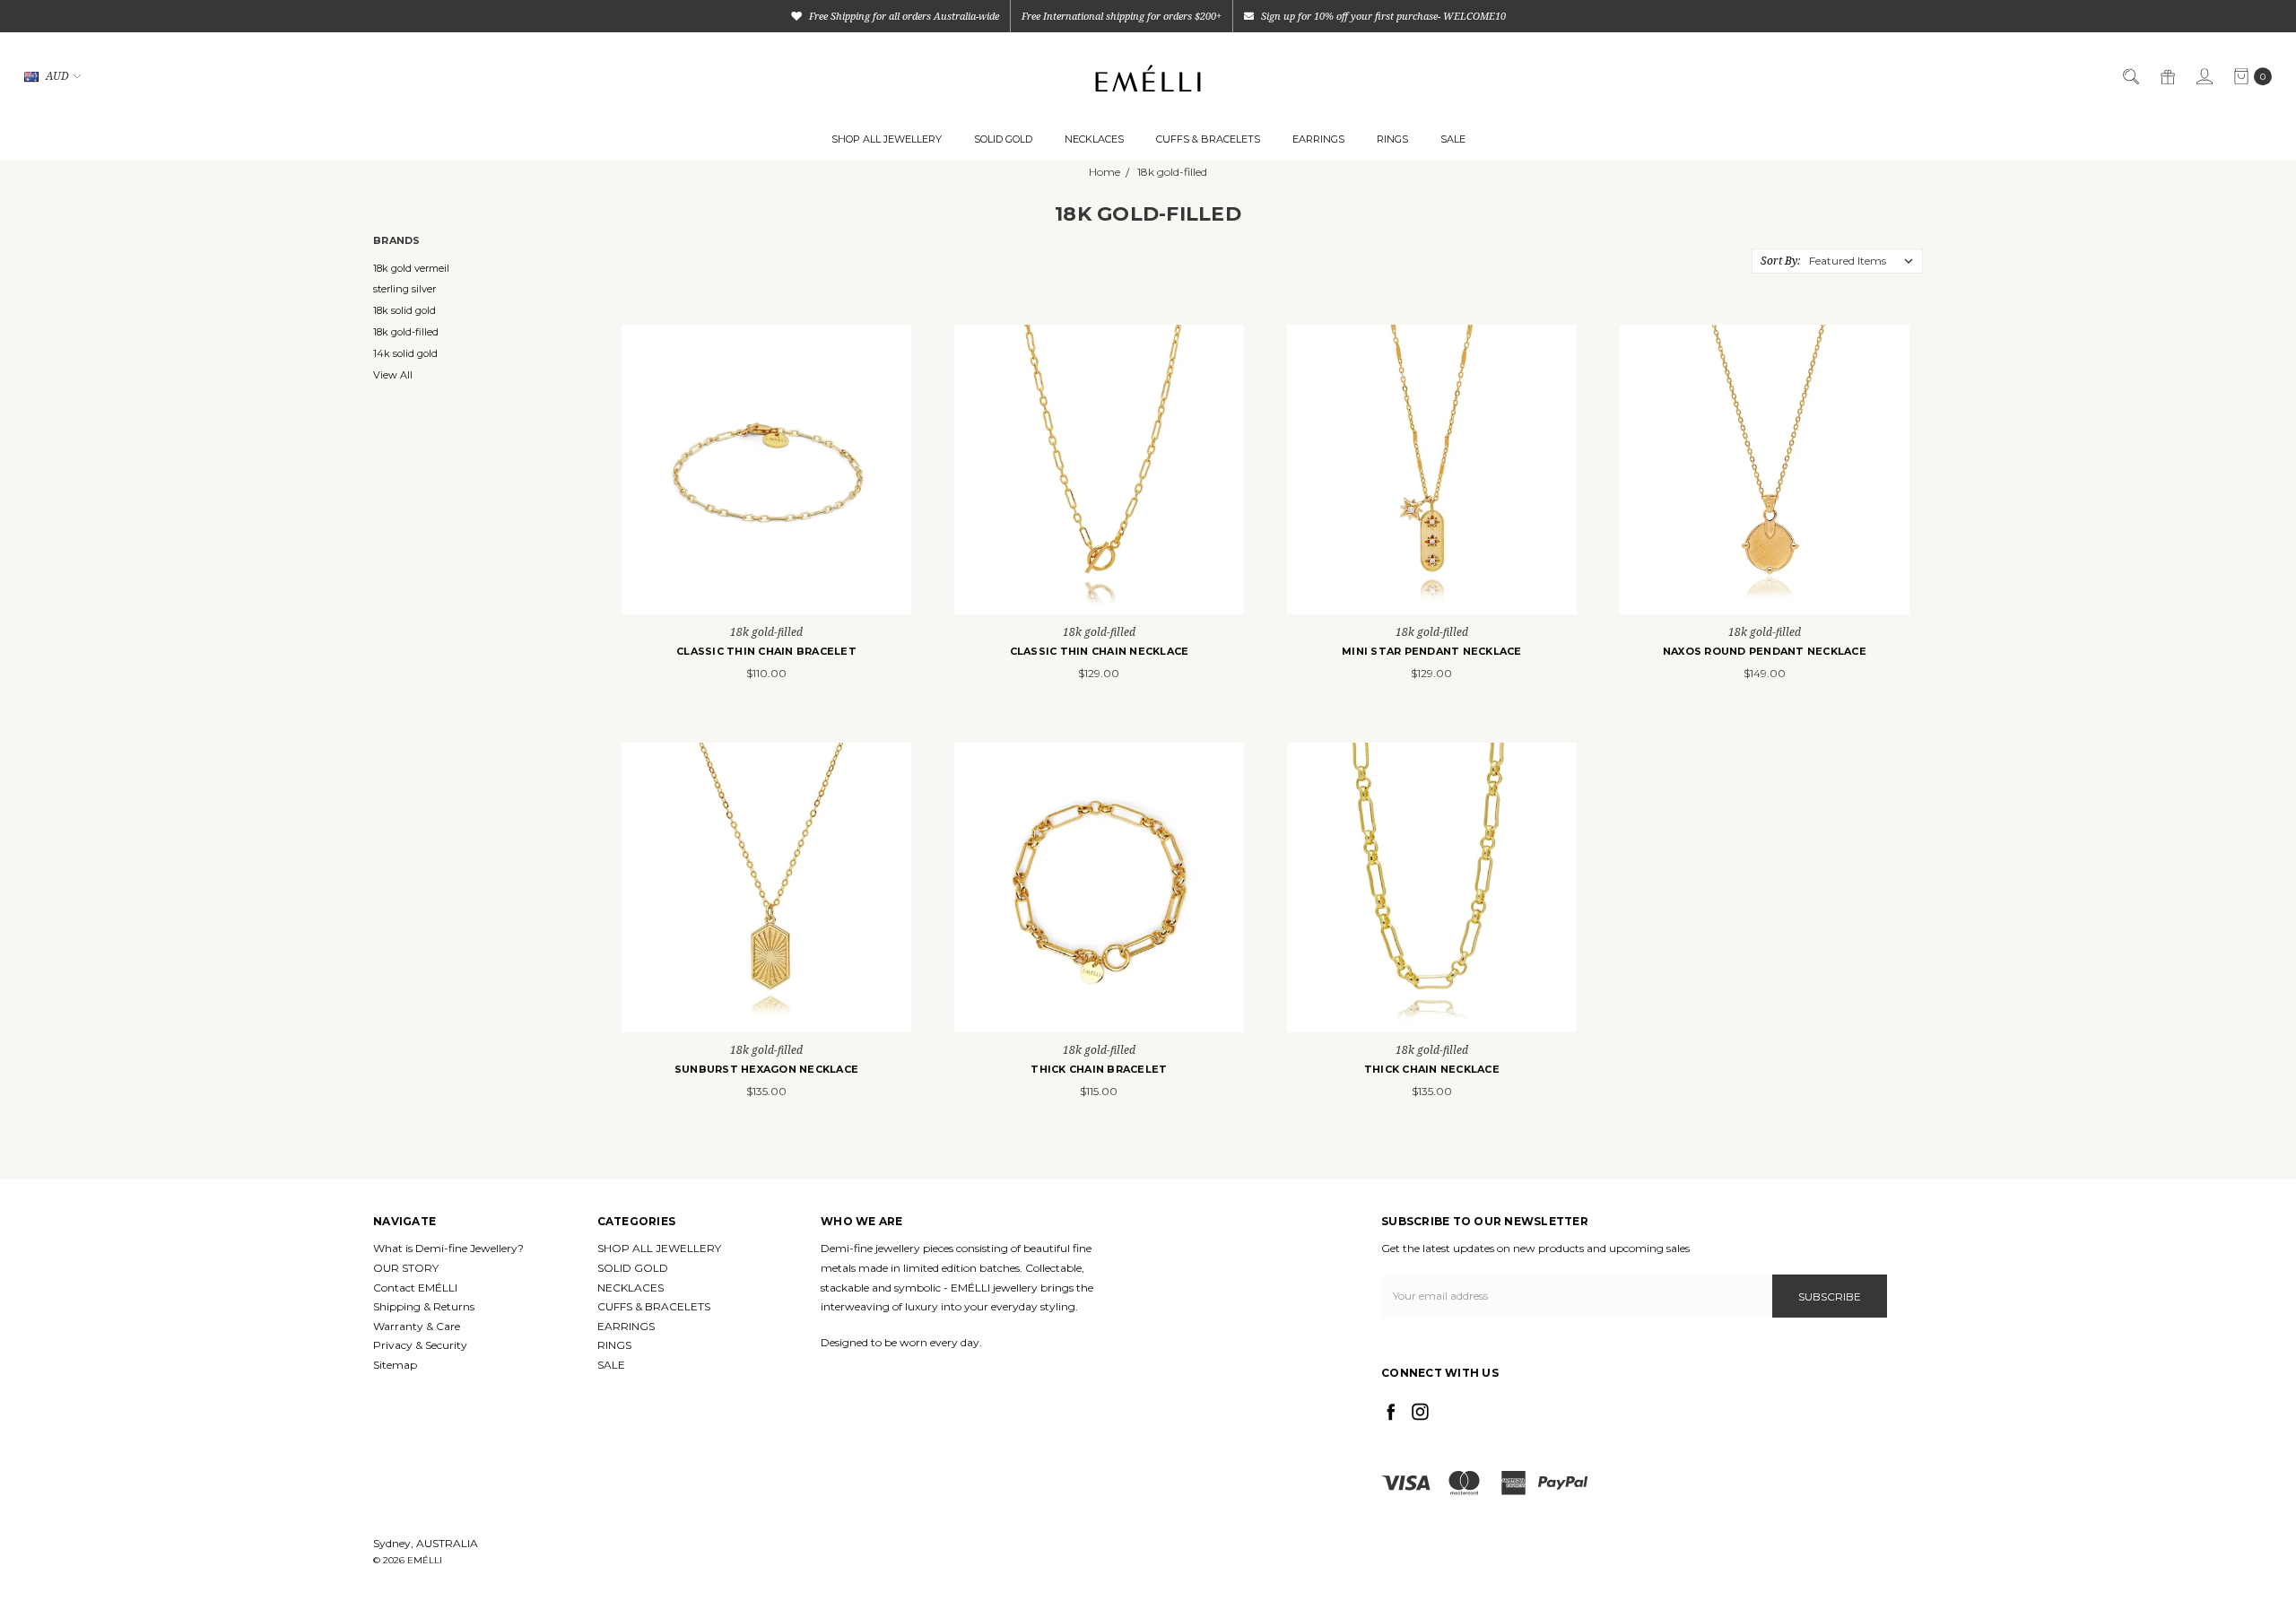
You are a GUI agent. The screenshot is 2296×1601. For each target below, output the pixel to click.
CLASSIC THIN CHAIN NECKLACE (1100, 651)
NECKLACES (1094, 139)
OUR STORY (406, 1268)
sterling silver (404, 289)
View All (393, 375)
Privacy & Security (420, 1345)
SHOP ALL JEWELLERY (887, 139)
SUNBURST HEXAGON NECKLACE (766, 1069)
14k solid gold (405, 353)
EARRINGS (1318, 139)
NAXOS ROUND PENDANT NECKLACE (1765, 651)
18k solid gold (404, 310)
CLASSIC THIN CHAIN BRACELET (766, 651)
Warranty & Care (417, 1326)
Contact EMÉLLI (415, 1288)
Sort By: (1780, 261)
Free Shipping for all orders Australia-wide (903, 16)
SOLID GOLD (1003, 139)
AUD (57, 76)
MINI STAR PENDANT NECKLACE (1432, 651)
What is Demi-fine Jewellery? (448, 1248)
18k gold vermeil (411, 268)
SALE (1453, 139)
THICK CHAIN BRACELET (1099, 1069)
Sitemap (395, 1365)
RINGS (1392, 139)
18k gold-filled (406, 332)
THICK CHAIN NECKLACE (1432, 1069)
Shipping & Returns (424, 1306)
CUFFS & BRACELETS (1208, 139)
